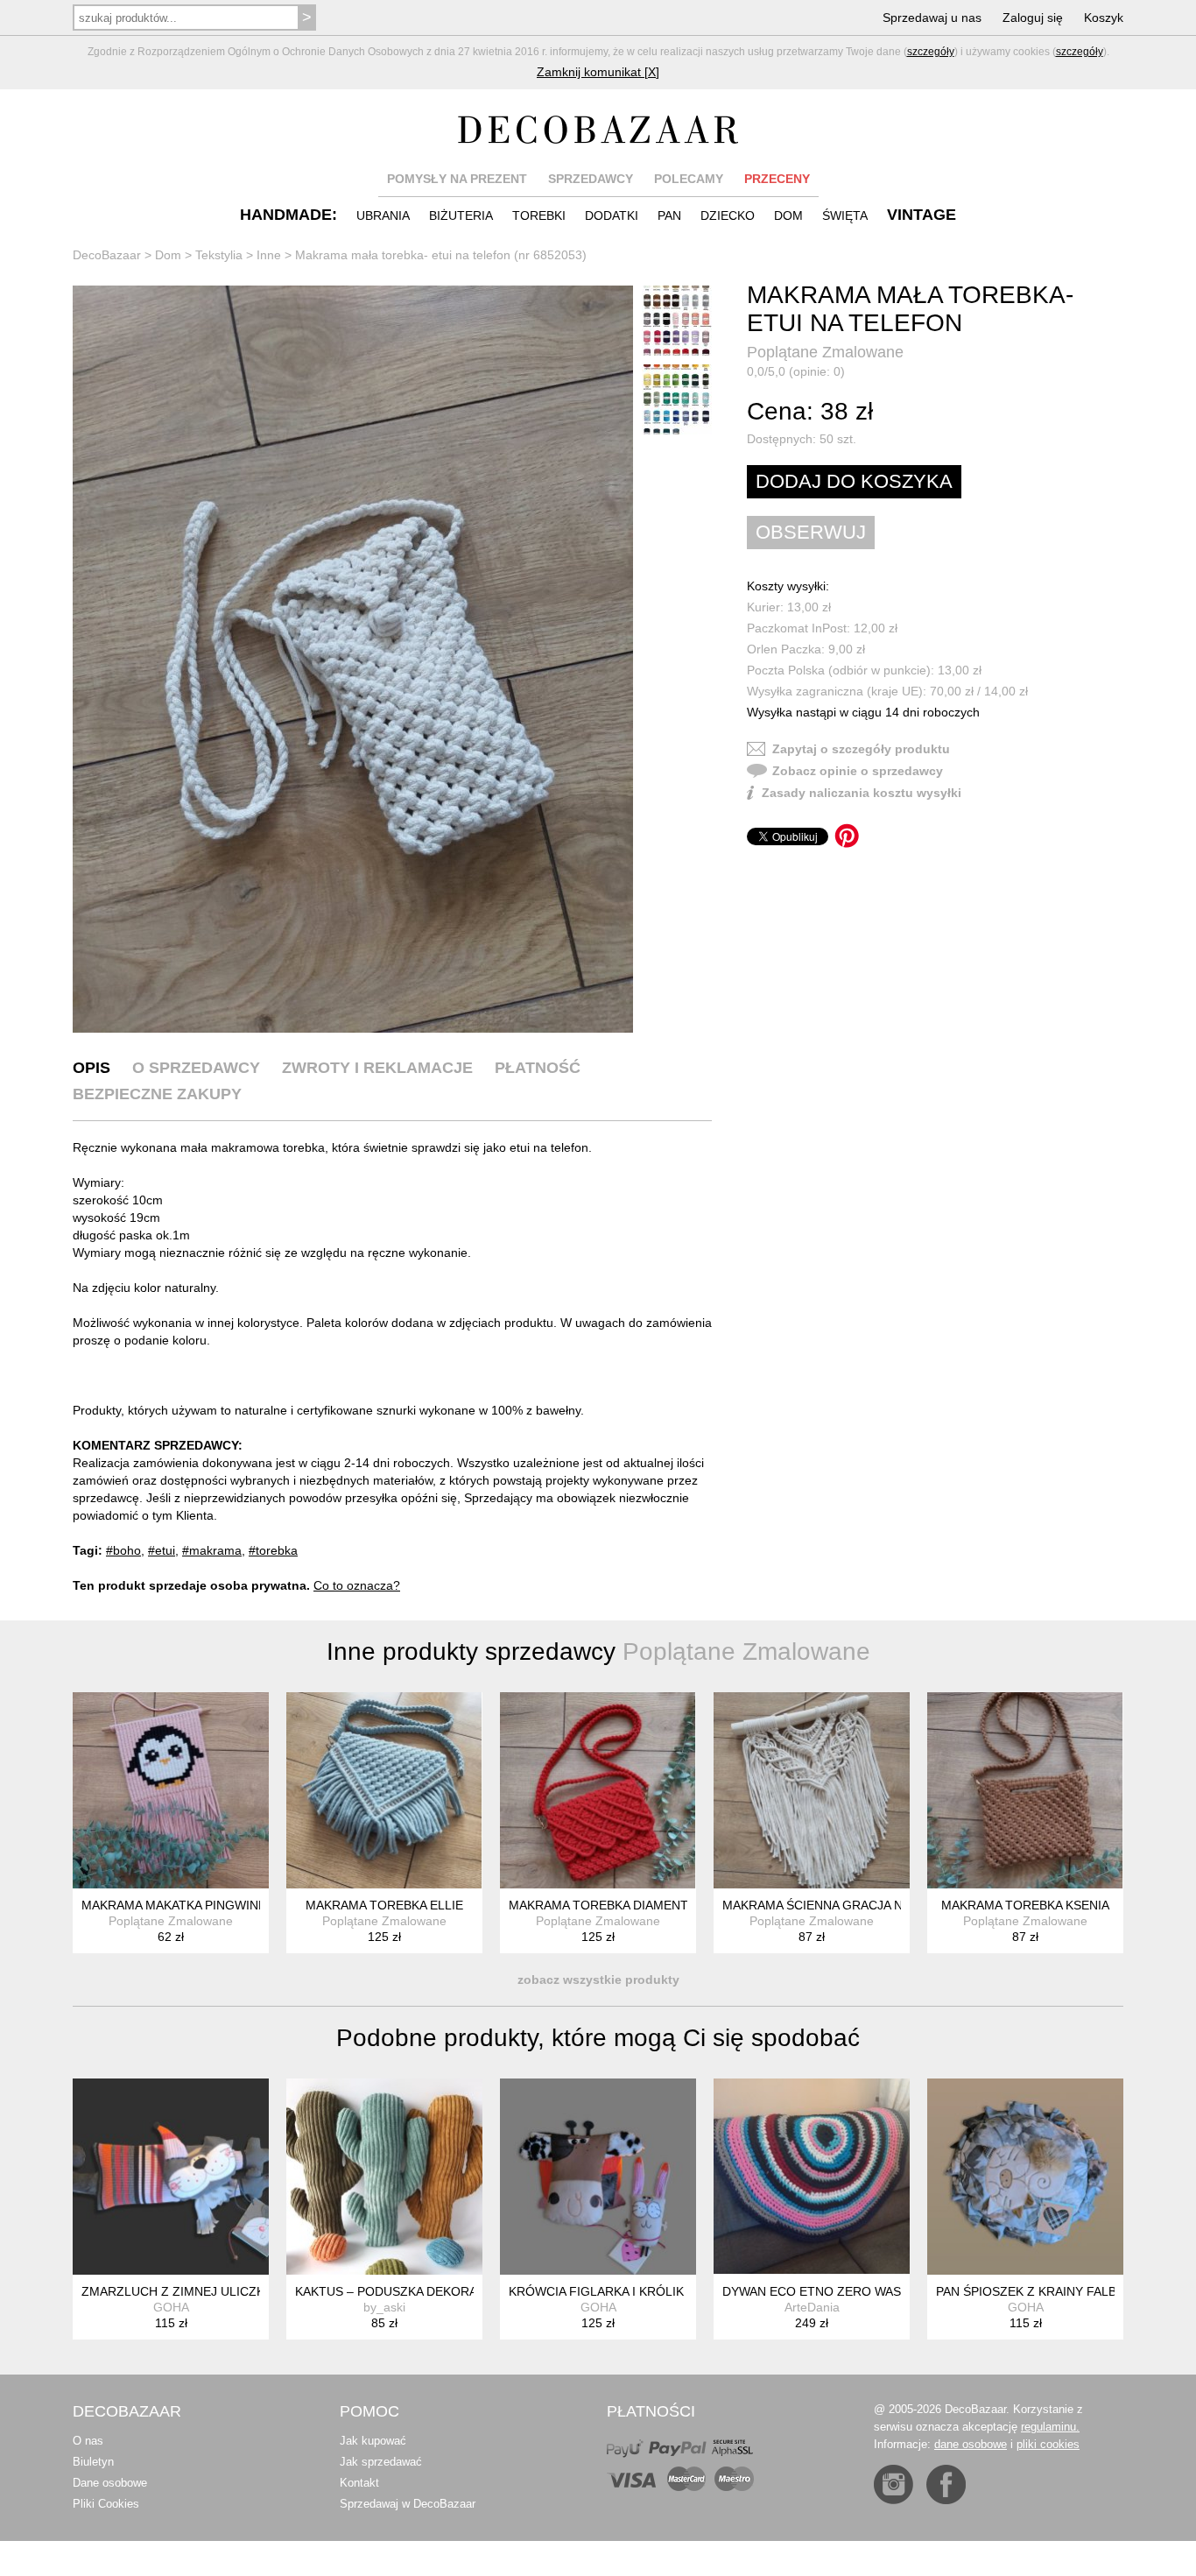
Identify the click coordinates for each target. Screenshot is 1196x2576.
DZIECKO (728, 215)
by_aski (384, 2307)
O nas (88, 2441)
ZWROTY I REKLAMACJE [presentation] (377, 1068)
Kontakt (359, 2483)
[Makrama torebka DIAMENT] (598, 1790)
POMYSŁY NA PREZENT (457, 179)
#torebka (273, 1550)
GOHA (171, 2307)
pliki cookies (1048, 2444)
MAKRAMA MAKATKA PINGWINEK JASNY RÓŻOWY (228, 1905)
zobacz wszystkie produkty (598, 1980)
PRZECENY (777, 179)
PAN (669, 215)
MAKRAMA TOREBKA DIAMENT (598, 1905)
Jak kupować (373, 2441)
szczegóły (931, 52)
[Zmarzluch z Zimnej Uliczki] (171, 2177)
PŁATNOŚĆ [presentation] (538, 1068)
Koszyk (1104, 18)
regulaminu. (1050, 2427)
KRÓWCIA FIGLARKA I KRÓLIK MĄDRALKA (631, 2291)
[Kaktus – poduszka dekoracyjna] (384, 2177)
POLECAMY (689, 179)
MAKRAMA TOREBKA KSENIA (1025, 1905)
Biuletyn (93, 2462)
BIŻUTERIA (461, 215)
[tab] (91, 1068)
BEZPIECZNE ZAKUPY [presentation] (157, 1094)
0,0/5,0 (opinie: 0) (796, 371)
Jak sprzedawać (381, 2462)
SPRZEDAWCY (591, 179)
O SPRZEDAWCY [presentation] (196, 1068)
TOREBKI (539, 215)
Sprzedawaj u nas (932, 18)
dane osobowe (971, 2444)
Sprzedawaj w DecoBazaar (408, 2504)
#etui (162, 1550)
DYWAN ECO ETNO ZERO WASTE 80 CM (840, 2291)
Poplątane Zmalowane (825, 352)
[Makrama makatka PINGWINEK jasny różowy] (171, 1790)
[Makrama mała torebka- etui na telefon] (353, 659)
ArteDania (812, 2307)
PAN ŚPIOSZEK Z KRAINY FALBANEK (1042, 2291)
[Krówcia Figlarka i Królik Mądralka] (598, 2177)
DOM (788, 215)
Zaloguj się (1033, 18)
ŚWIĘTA (845, 215)
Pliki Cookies (106, 2504)
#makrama (212, 1550)
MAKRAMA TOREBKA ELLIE (384, 1905)
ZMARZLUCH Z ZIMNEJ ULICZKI (175, 2291)
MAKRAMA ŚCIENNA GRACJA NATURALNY (844, 1905)
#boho (123, 1550)
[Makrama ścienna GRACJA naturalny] (812, 1790)
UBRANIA (383, 215)
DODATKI (612, 215)
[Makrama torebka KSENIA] (1025, 1790)
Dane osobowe (110, 2483)
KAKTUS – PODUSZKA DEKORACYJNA (406, 2291)
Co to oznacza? (357, 1585)
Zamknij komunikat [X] (598, 72)
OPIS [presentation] (91, 1068)
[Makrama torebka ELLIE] (384, 1790)
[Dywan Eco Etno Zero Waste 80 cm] (812, 2177)
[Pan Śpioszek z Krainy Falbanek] (1025, 2177)
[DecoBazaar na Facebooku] (946, 2484)
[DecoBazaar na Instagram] (893, 2484)
